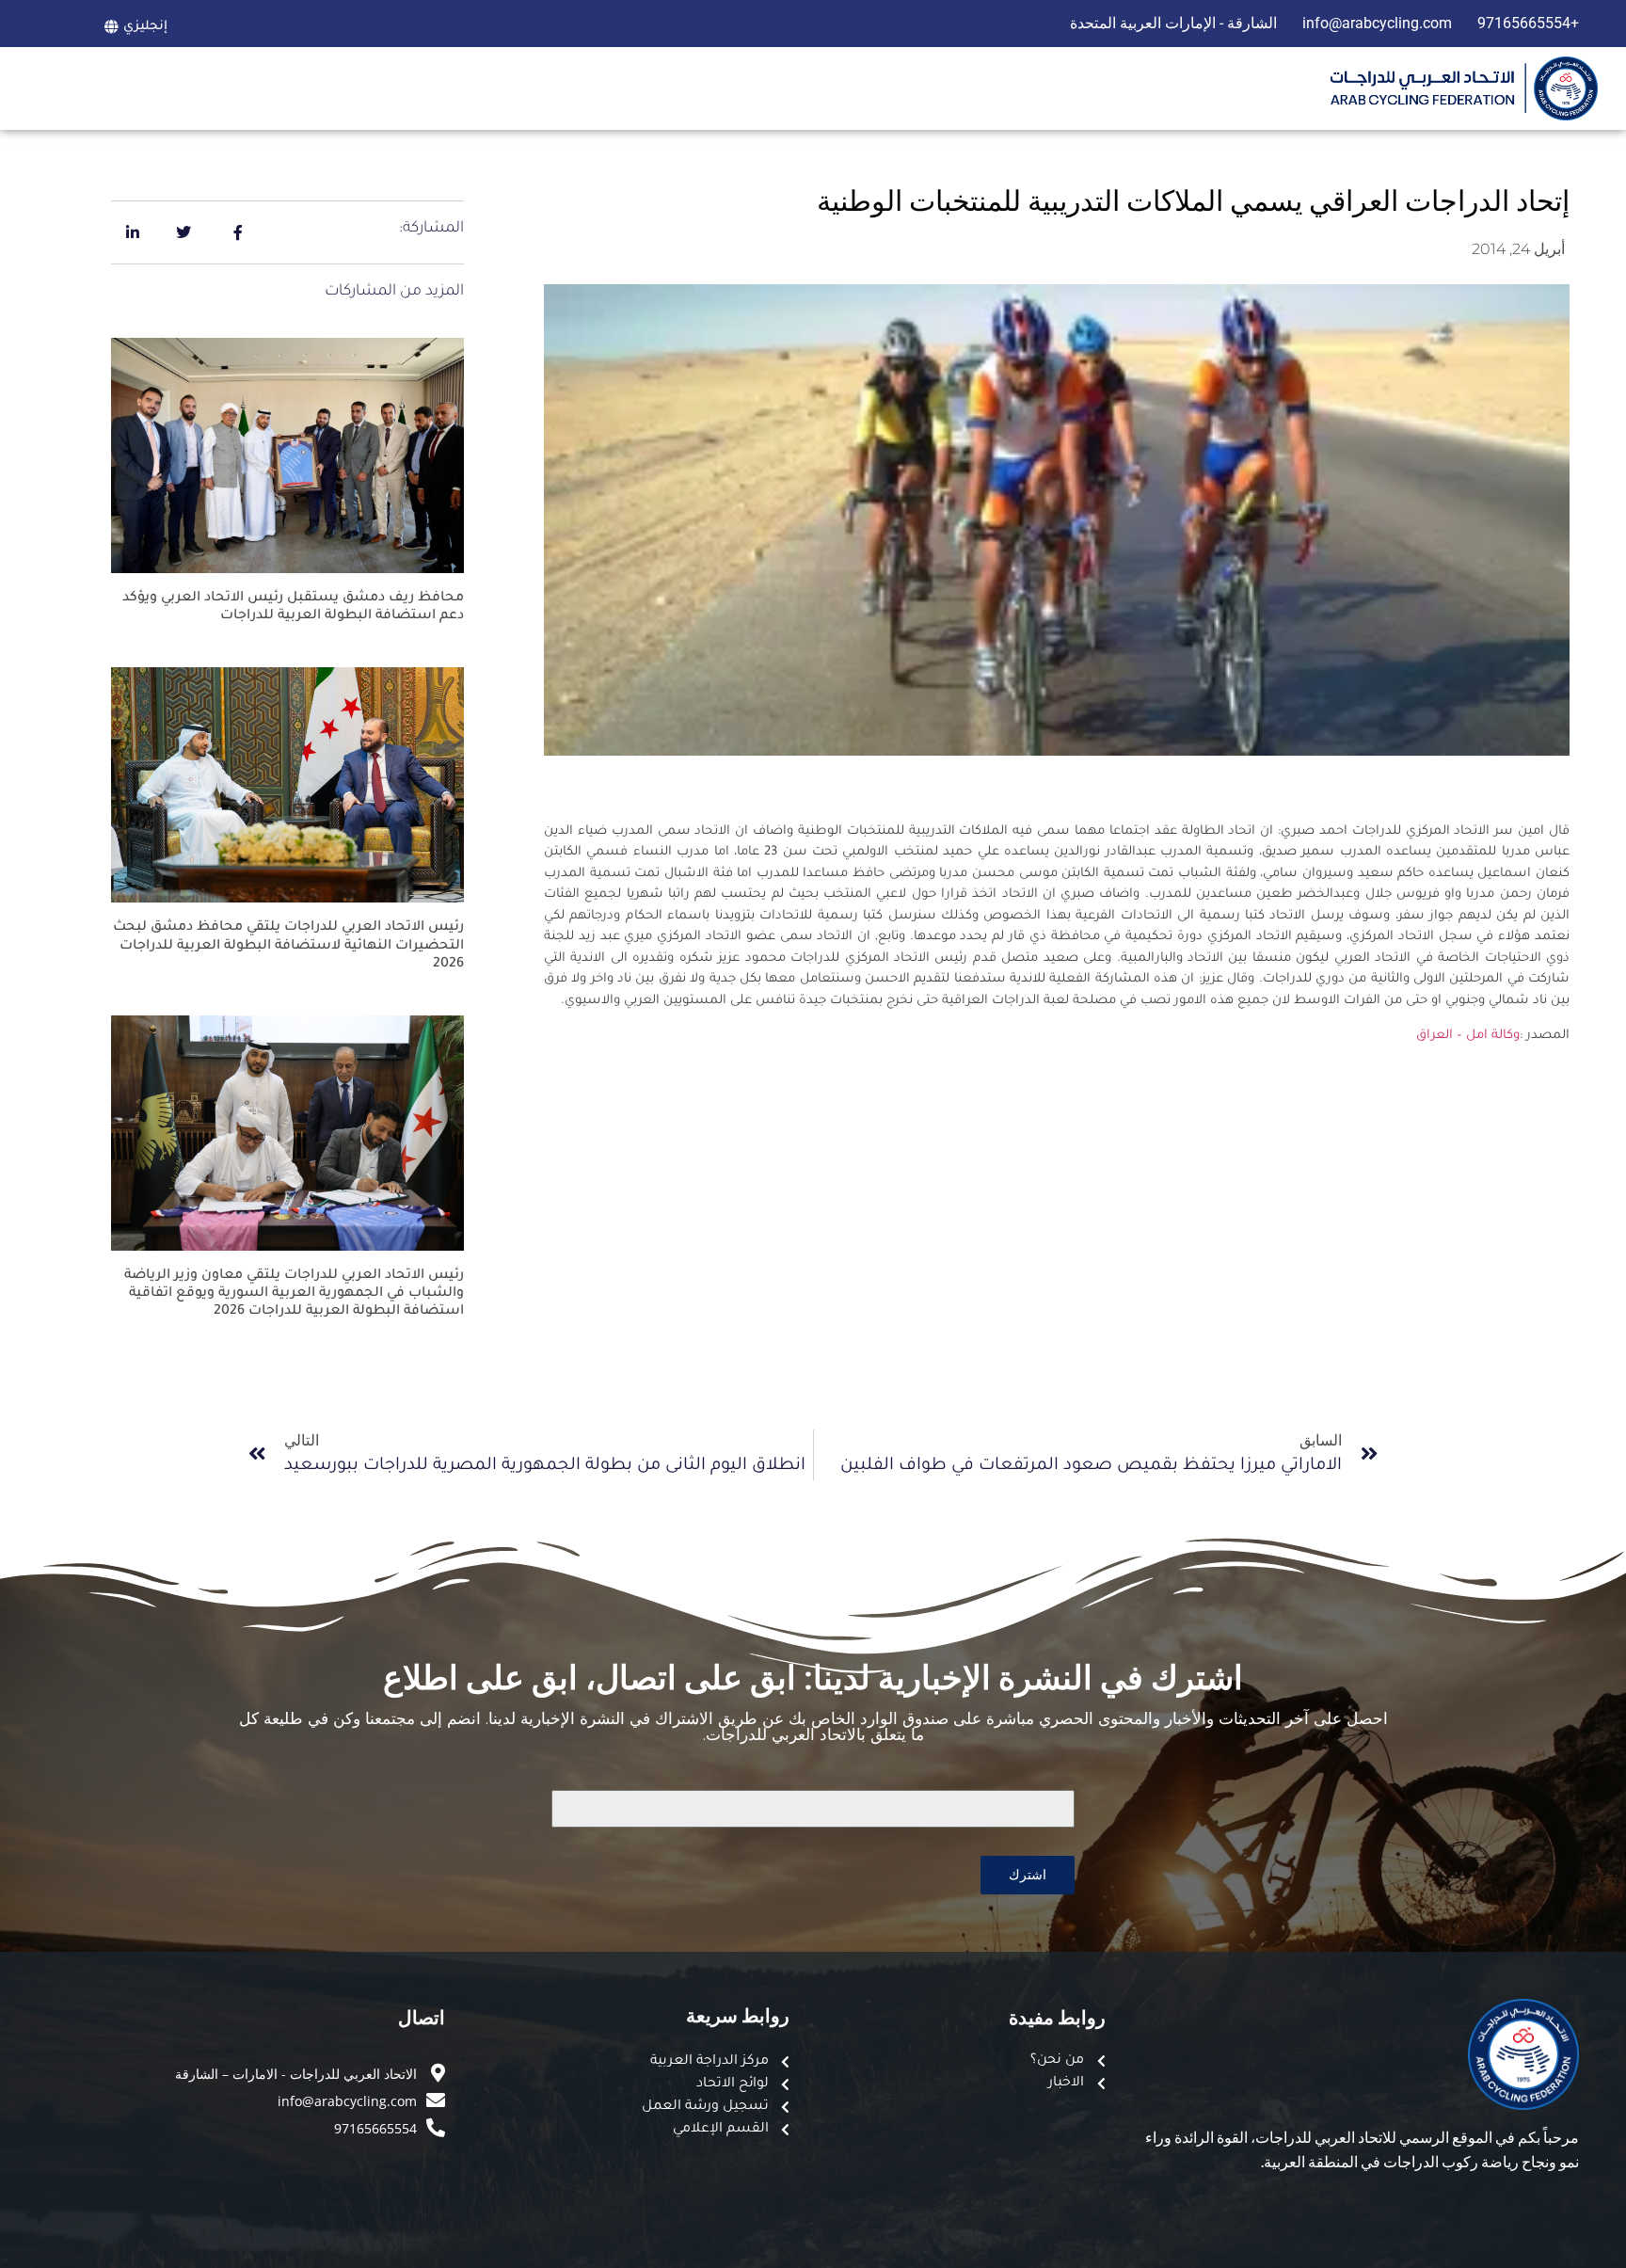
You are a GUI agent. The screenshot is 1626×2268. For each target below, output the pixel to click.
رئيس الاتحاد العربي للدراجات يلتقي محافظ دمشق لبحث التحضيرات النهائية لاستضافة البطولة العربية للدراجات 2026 (288, 946)
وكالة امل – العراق (1468, 1036)
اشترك (1028, 1874)
